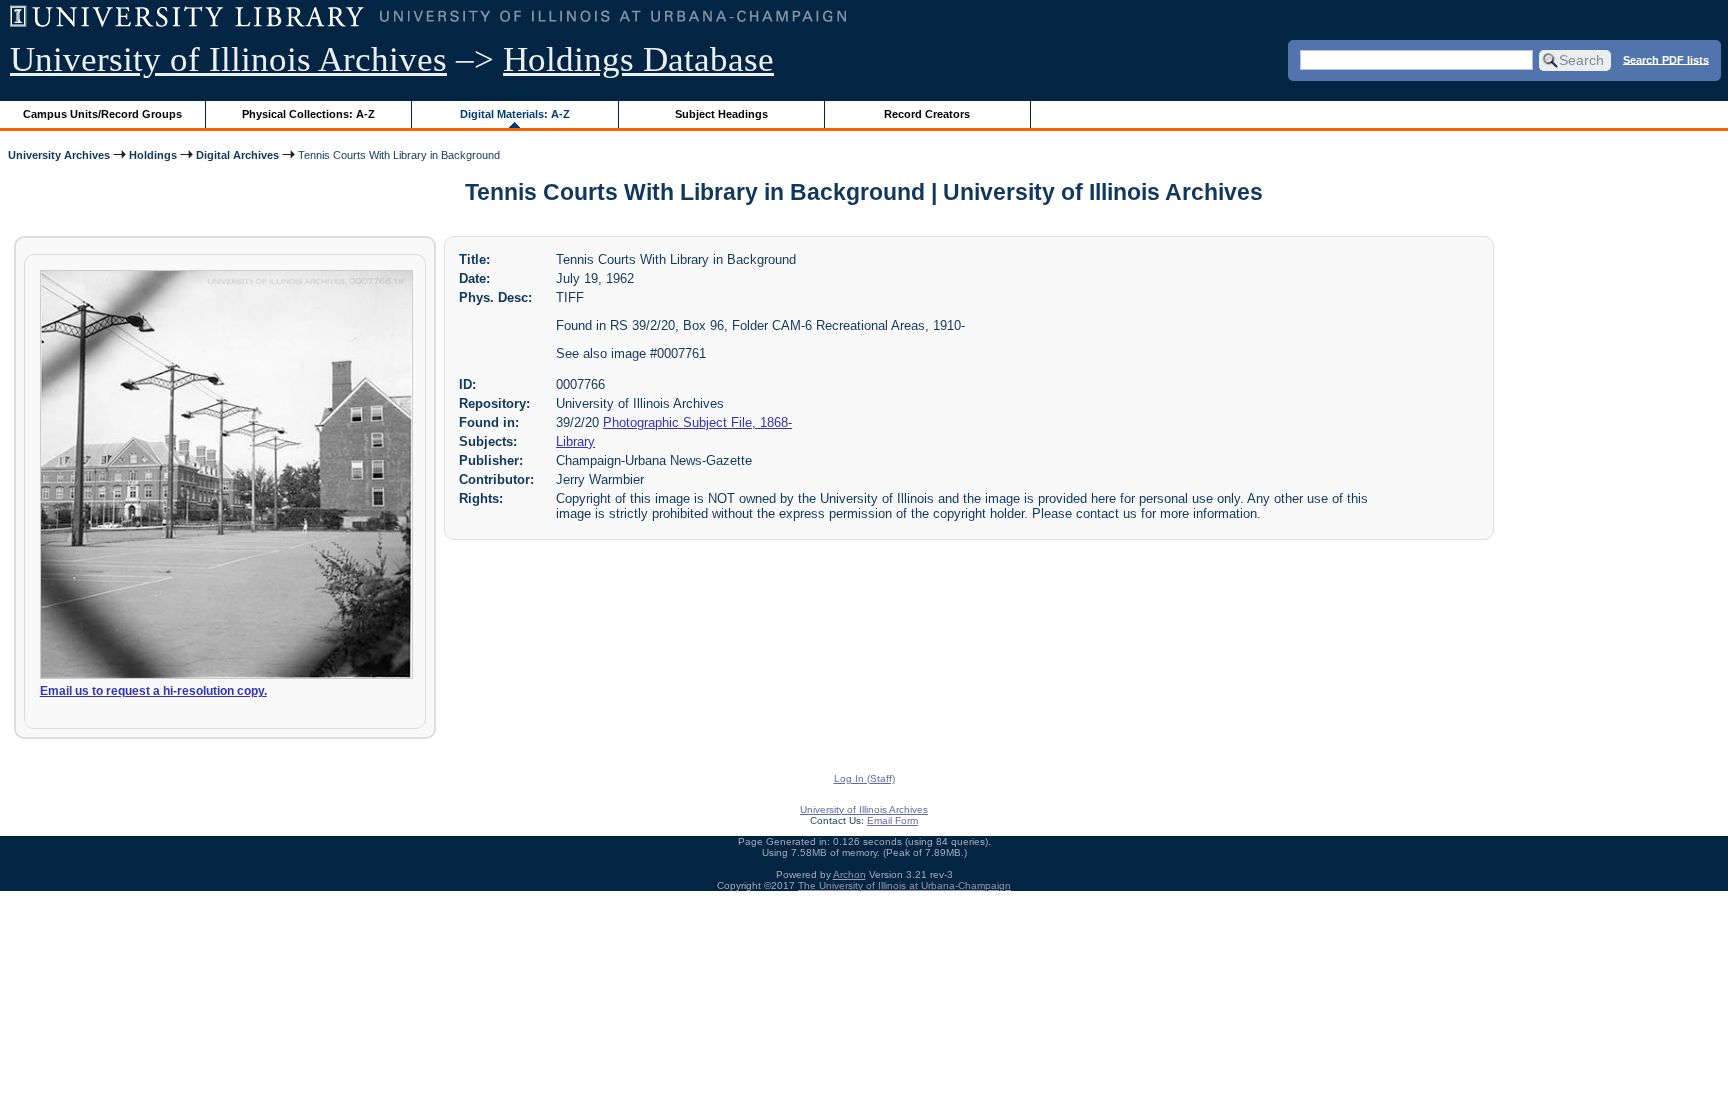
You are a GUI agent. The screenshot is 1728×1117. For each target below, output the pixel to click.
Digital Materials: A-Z (515, 114)
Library (575, 441)
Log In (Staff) (864, 778)
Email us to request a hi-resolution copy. (153, 691)
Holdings (153, 155)
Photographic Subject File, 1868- (697, 422)
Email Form (892, 820)
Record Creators (927, 114)
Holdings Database (638, 59)
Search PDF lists (1666, 59)
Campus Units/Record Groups (102, 114)
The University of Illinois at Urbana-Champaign (904, 885)
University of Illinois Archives (228, 59)
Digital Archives (237, 155)
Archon (849, 874)
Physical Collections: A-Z (308, 114)
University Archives (59, 155)
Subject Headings (721, 114)
